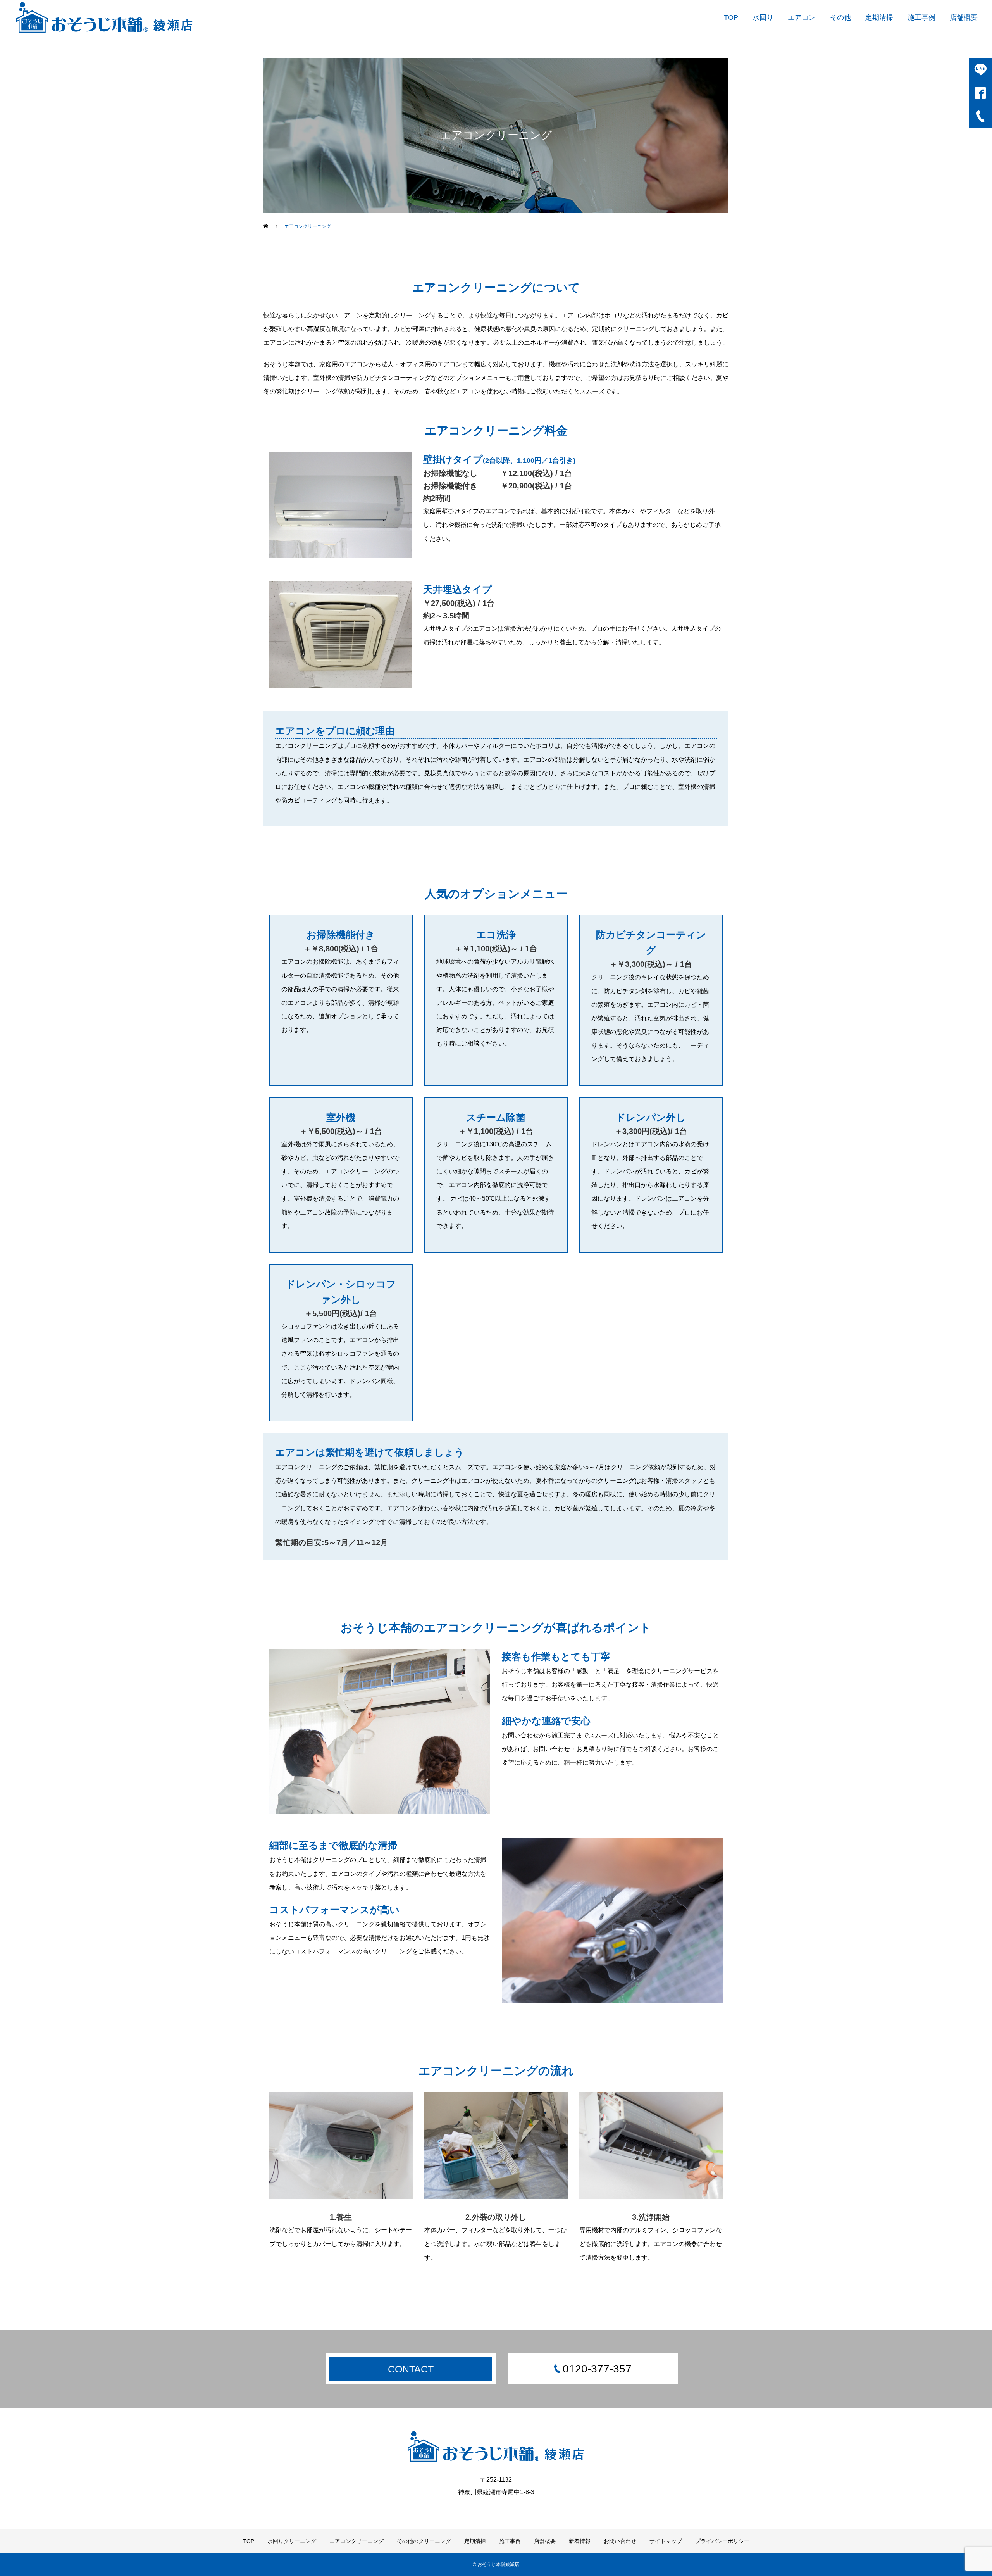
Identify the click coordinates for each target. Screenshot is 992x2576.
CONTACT (411, 2369)
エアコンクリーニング (356, 2541)
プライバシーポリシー (722, 2541)
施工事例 (921, 17)
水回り (763, 17)
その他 (840, 17)
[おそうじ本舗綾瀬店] (105, 17)
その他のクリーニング (424, 2541)
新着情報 (580, 2541)
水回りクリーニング (292, 2541)
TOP (731, 17)
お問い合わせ (620, 2541)
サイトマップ (666, 2541)
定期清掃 (879, 17)
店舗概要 (964, 17)
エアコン (802, 17)
